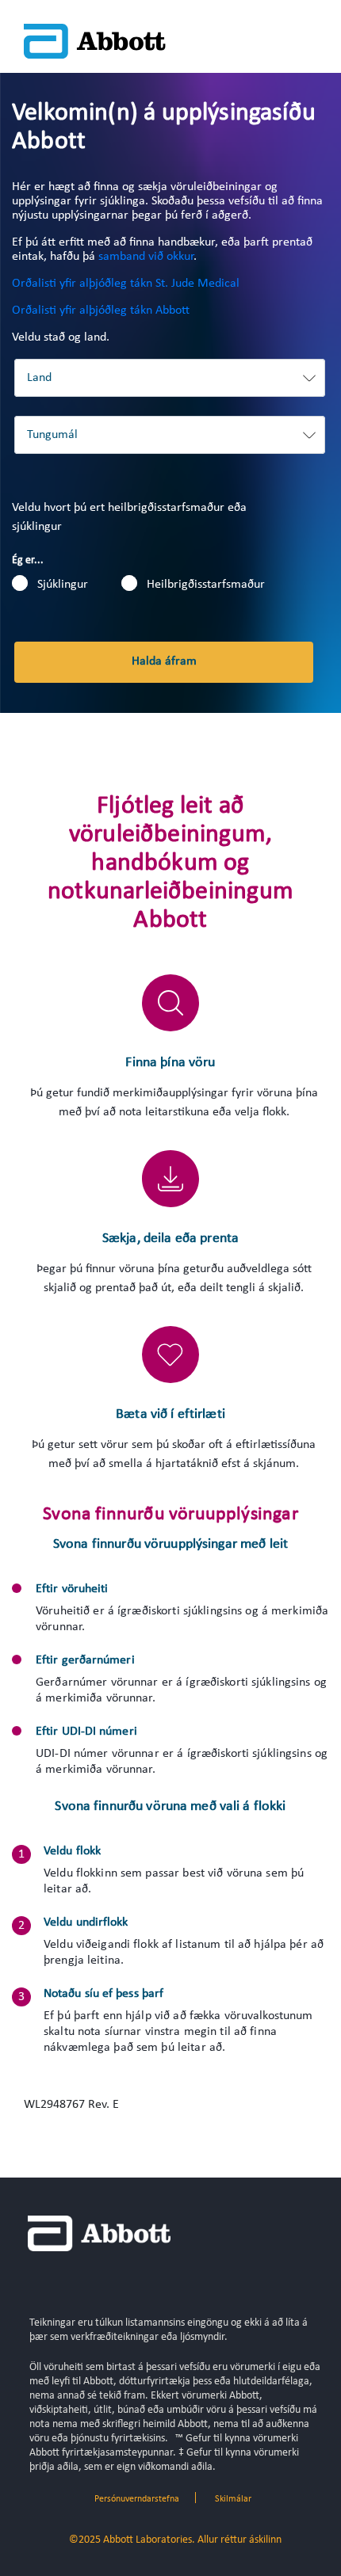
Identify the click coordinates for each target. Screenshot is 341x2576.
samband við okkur (146, 257)
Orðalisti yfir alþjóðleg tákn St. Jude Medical (126, 284)
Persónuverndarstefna (137, 2499)
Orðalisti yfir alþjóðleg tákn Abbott (101, 311)
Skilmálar (233, 2499)
